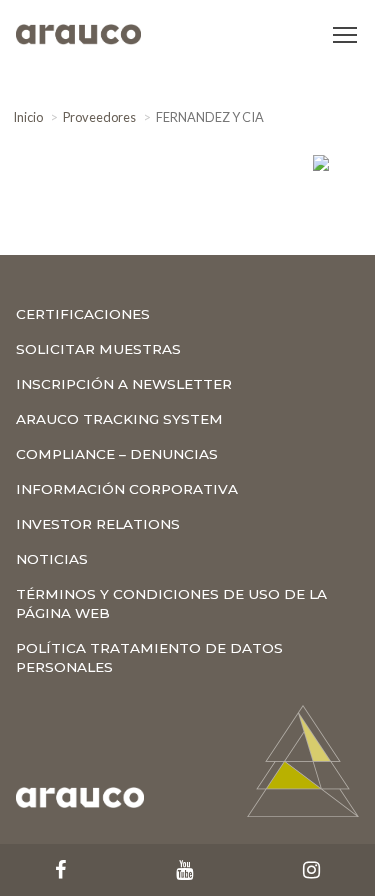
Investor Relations (98, 524)
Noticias (52, 559)
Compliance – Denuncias (117, 454)
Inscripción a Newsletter (124, 384)
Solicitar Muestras (98, 349)
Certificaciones (83, 314)
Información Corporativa (127, 489)
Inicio (28, 117)
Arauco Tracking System (119, 419)
